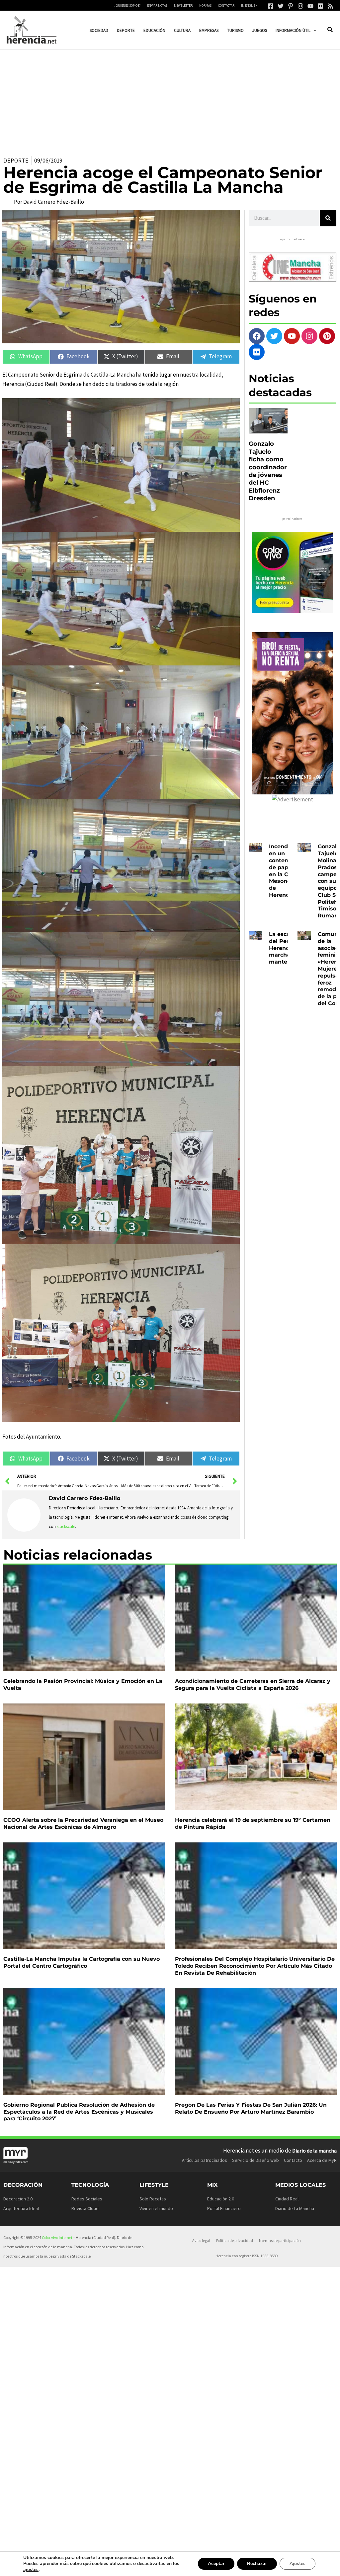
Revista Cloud (85, 2208)
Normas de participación (280, 2240)
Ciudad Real (287, 2199)
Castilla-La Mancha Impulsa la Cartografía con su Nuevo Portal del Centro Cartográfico (82, 1962)
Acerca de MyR (322, 2160)
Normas (205, 5)
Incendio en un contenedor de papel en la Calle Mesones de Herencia (285, 871)
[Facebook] (271, 6)
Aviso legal (201, 2240)
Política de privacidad (235, 2240)
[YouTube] (310, 6)
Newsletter (183, 5)
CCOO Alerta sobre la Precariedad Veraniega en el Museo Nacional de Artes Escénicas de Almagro (83, 1823)
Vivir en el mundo (156, 2208)
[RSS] (330, 6)
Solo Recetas (153, 2199)
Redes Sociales (87, 2199)
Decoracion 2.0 (18, 2199)
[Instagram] (300, 6)
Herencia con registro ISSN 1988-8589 (247, 2256)
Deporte (16, 161)
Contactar (226, 5)
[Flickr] (320, 6)
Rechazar (257, 2564)
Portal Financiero (224, 2208)
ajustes (31, 2570)
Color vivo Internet (57, 2237)
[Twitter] (281, 6)
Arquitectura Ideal (21, 2208)
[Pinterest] (291, 6)
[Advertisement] (170, 99)
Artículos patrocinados (205, 2160)
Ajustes (297, 2564)
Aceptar (216, 2564)
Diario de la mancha (314, 2151)
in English (249, 5)
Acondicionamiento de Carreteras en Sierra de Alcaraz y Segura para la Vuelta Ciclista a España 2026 (253, 1685)
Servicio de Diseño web (255, 2160)
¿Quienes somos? (127, 5)
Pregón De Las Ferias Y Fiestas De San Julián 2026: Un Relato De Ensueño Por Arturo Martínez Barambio (251, 2108)
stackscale (66, 1526)
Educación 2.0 (221, 2199)
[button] (313, 30)
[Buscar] (328, 218)
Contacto (293, 2160)
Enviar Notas (157, 5)
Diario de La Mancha (295, 2208)
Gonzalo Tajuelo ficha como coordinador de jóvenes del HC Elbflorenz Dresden (268, 471)
